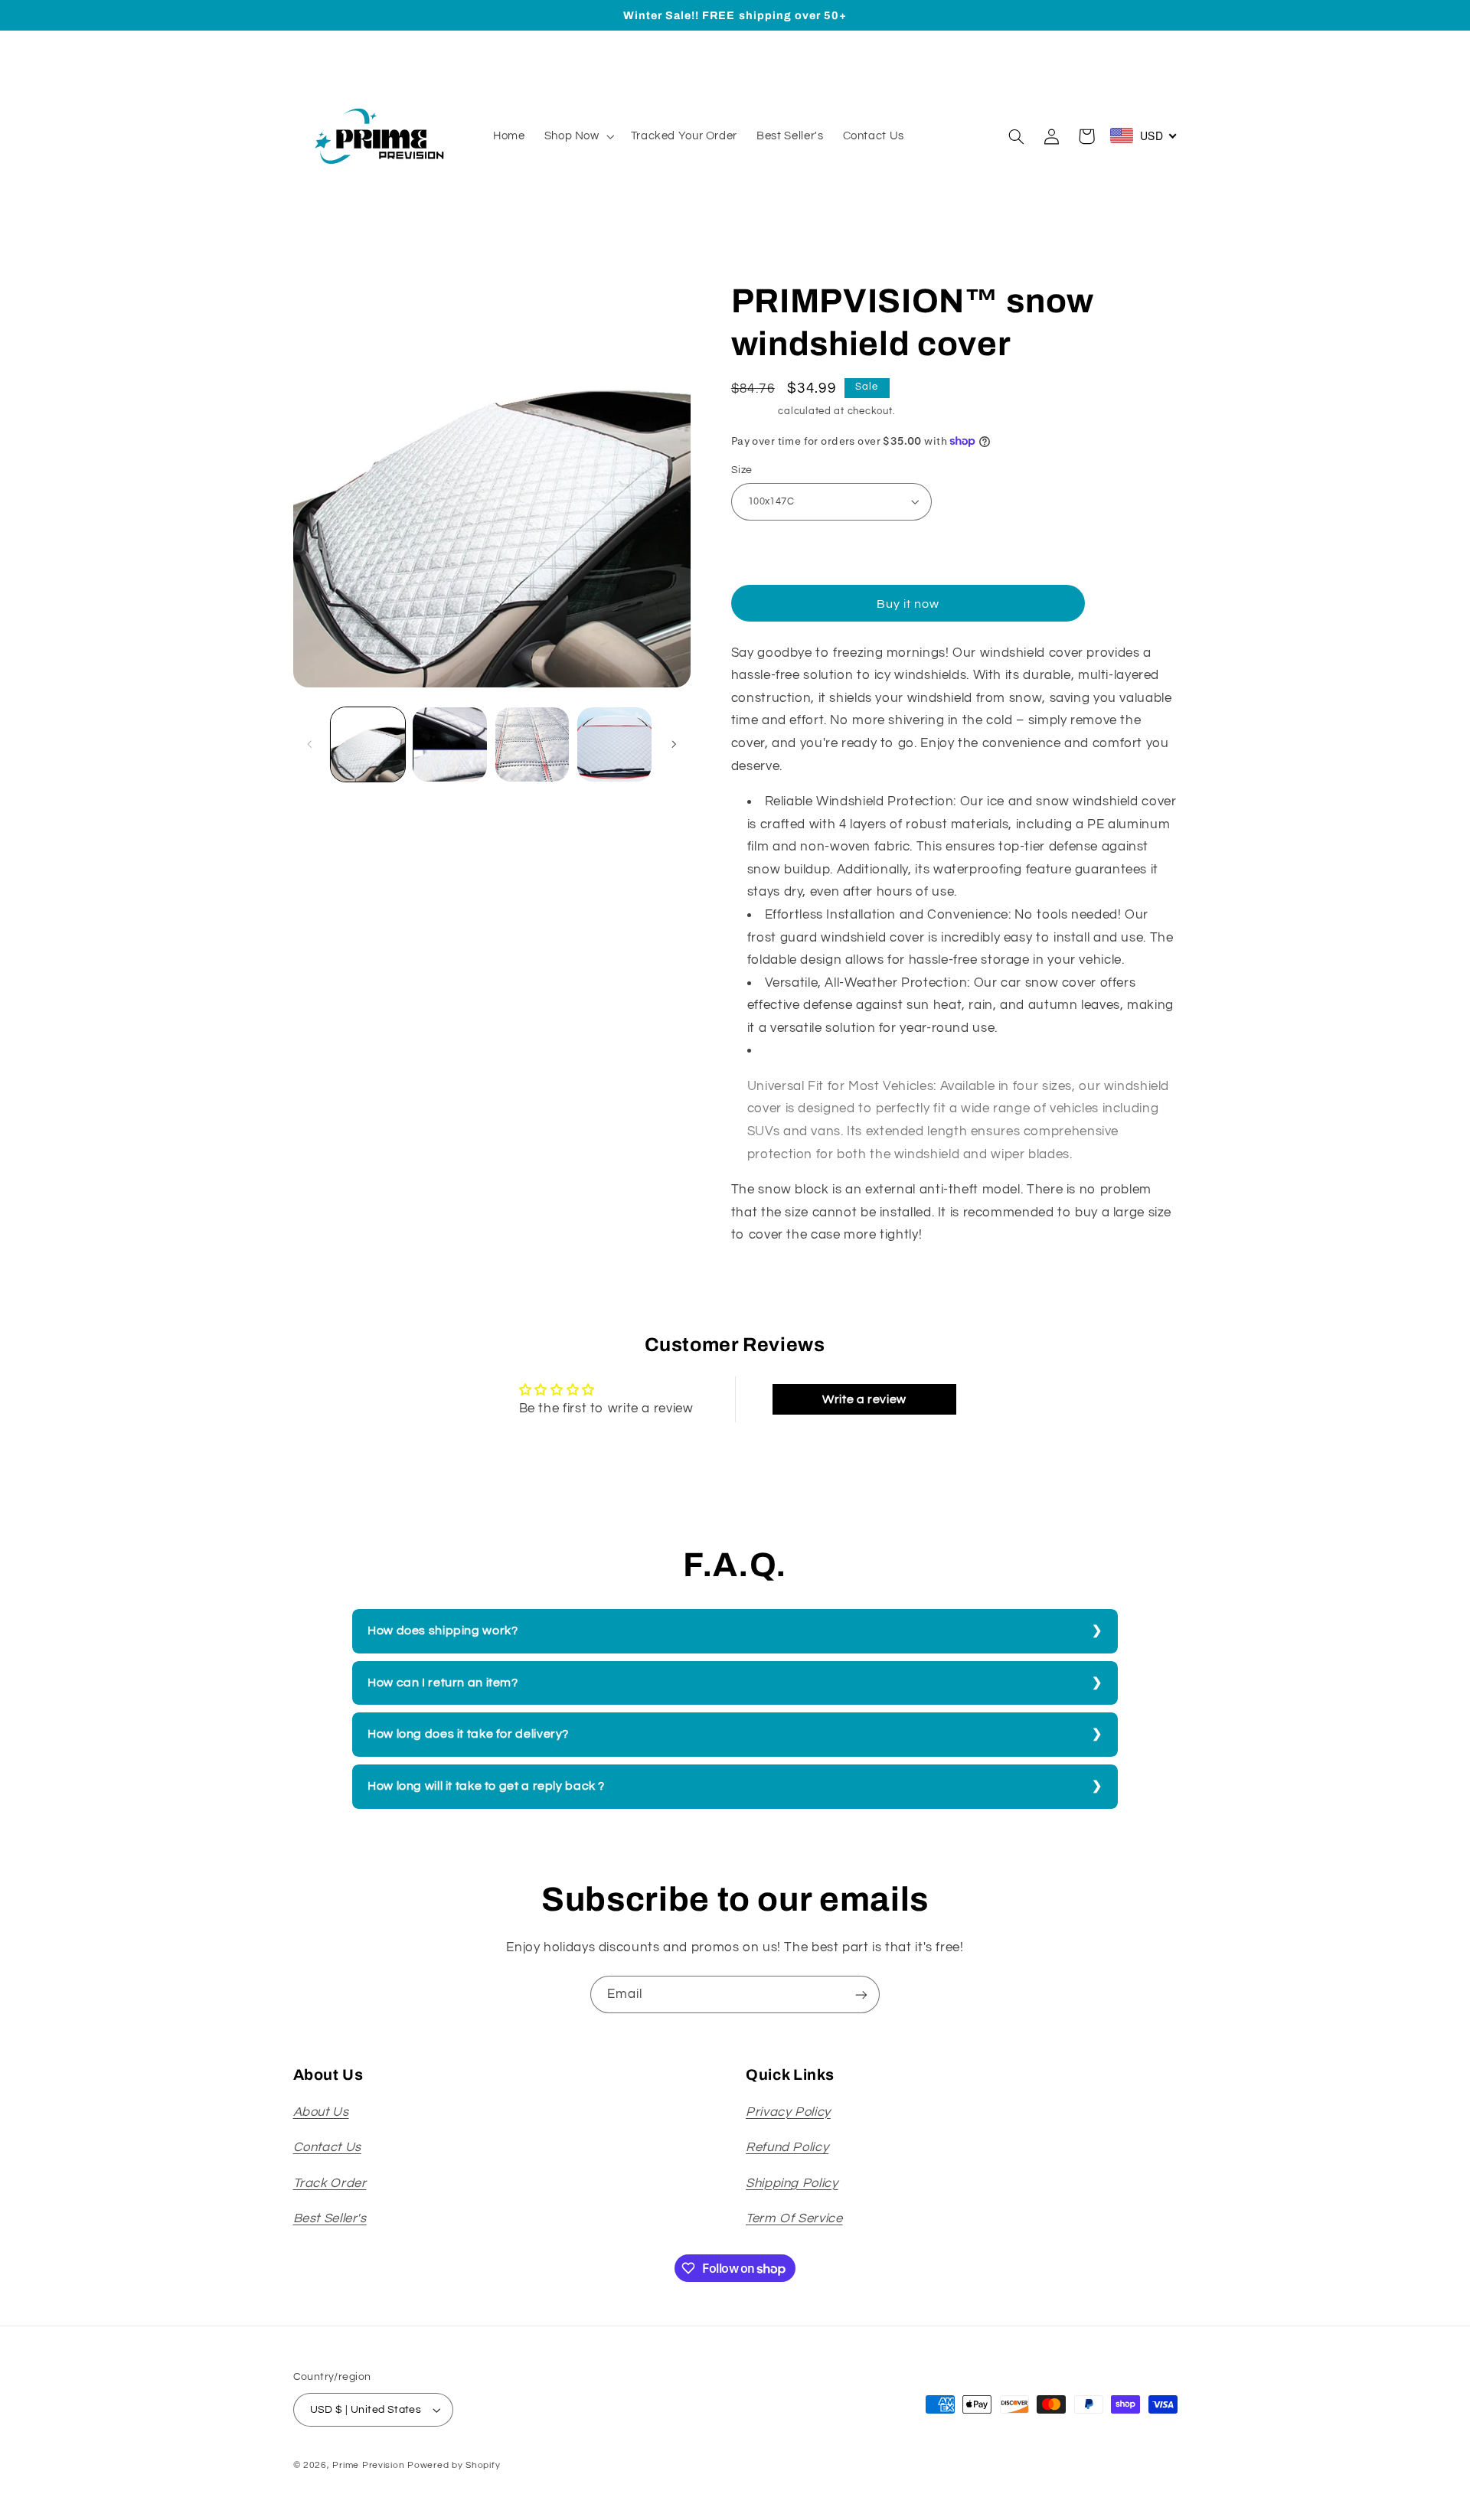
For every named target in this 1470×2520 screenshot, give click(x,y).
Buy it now (908, 604)
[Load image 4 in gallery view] (614, 744)
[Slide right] (674, 744)
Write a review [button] (864, 1399)
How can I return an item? (443, 1683)
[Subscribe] (861, 1994)
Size (742, 470)
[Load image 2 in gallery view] (450, 744)
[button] (578, 136)
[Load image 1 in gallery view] (368, 744)
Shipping (753, 411)
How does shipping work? (443, 1630)
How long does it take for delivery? (468, 1734)
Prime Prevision (368, 2465)
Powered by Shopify (454, 2465)
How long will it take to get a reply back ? (486, 1786)
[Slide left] (310, 744)
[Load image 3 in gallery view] (532, 744)
